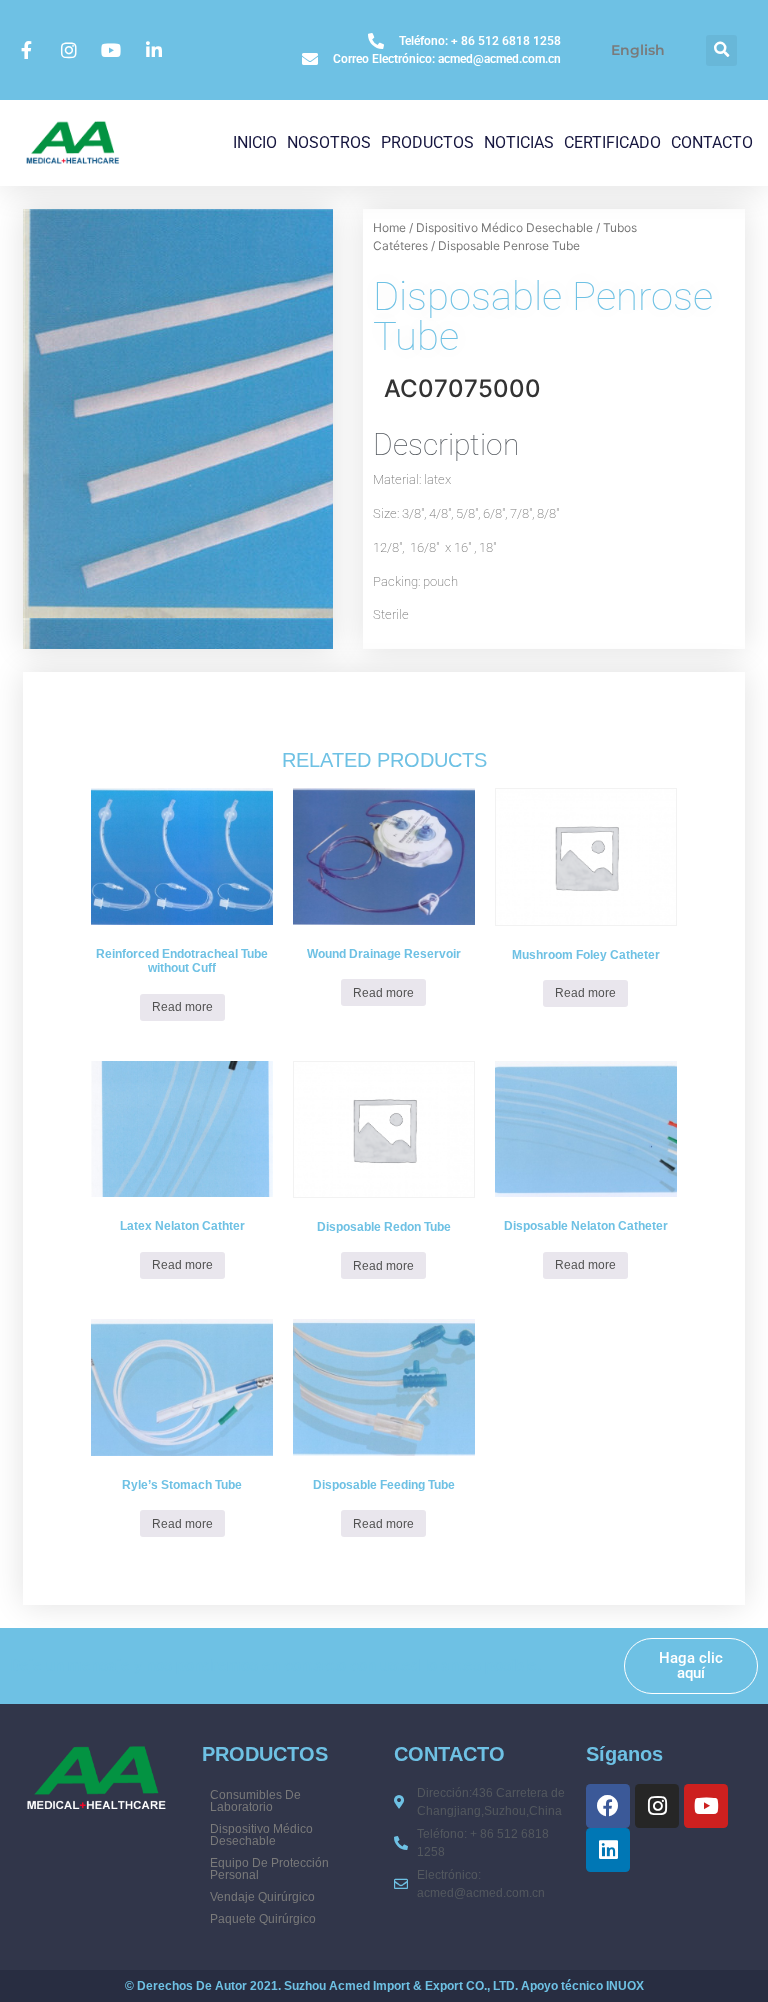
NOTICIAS (519, 142)
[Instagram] (657, 1806)
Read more (182, 1007)
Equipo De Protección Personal (269, 1869)
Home (389, 227)
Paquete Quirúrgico (263, 1919)
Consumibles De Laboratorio (255, 1801)
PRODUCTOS (427, 142)
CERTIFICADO (612, 142)
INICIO (255, 142)
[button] (721, 50)
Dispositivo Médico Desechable (504, 227)
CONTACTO (712, 142)
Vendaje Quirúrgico (262, 1897)
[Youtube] (706, 1806)
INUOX (625, 1986)
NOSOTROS (329, 142)
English (638, 50)
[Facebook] (608, 1806)
